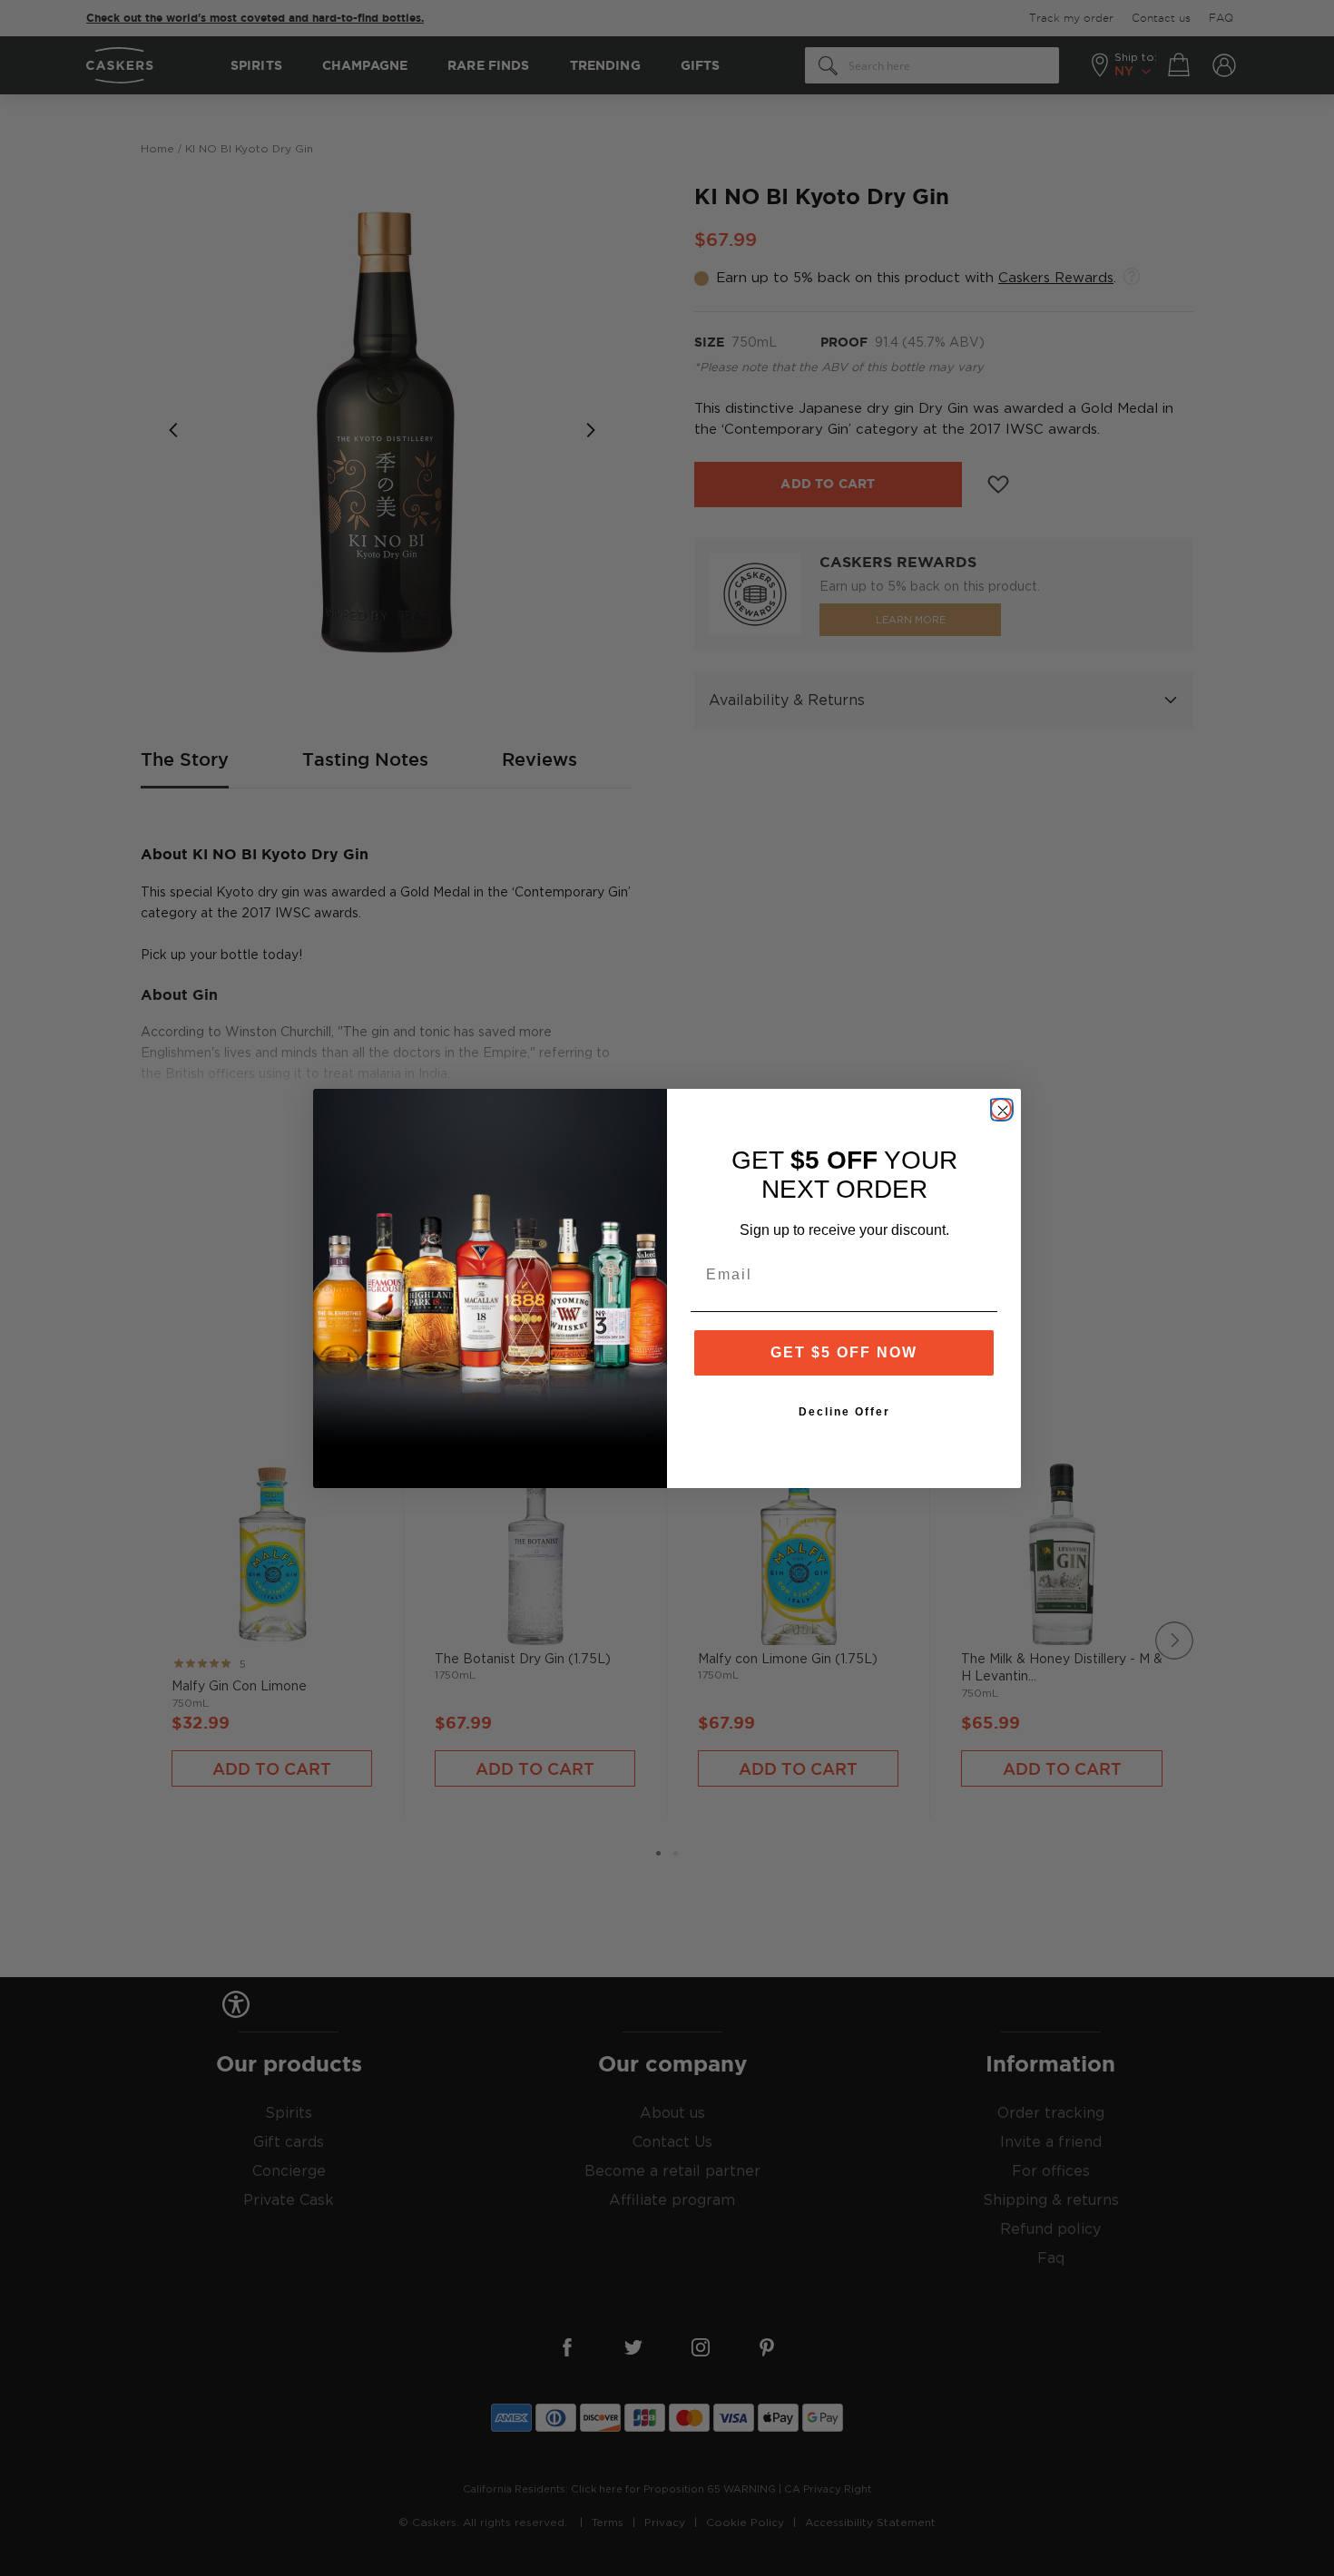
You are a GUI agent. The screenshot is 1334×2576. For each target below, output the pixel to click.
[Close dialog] (1001, 1109)
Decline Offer (844, 1412)
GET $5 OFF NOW (844, 1352)
